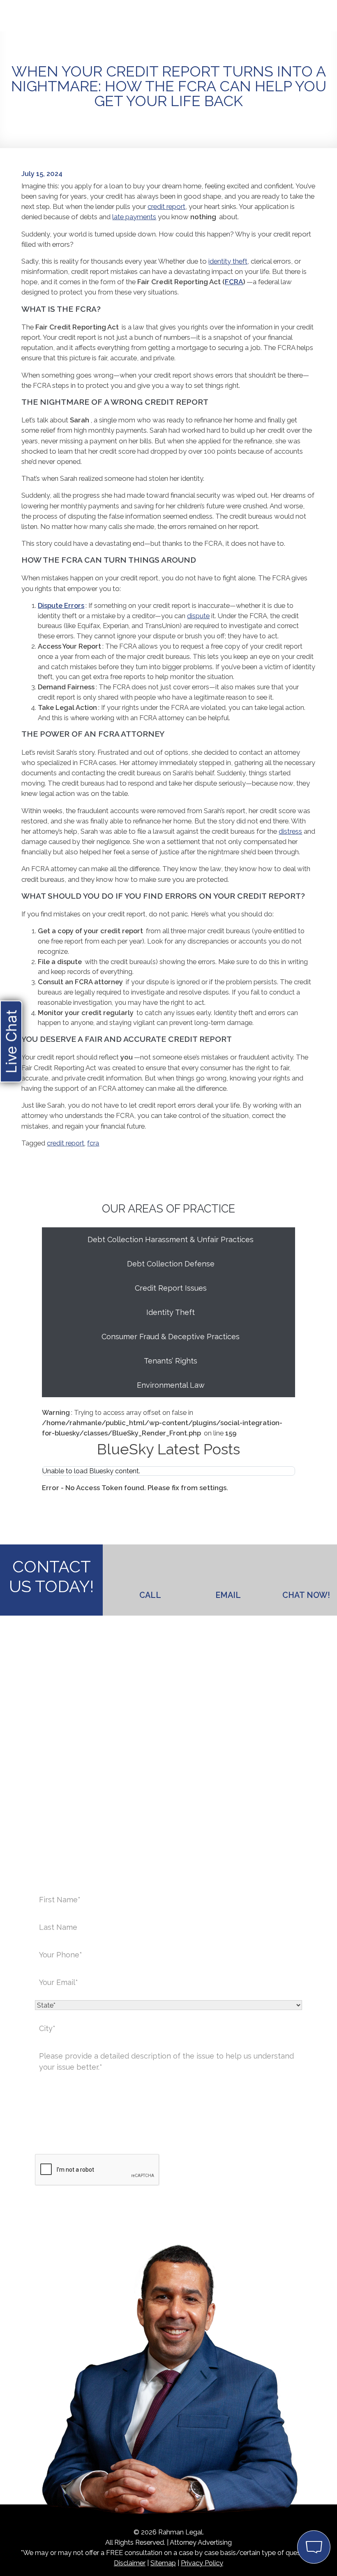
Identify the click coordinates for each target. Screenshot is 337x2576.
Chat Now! (306, 1595)
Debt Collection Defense (171, 1264)
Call (150, 1595)
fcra (93, 1143)
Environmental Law (171, 1385)
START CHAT (275, 2493)
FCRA (234, 282)
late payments (134, 217)
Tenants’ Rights (171, 1361)
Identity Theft (171, 1312)
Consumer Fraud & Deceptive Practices (171, 1337)
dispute (198, 616)
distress (290, 831)
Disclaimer (130, 2563)
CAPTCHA (51, 2140)
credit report (166, 206)
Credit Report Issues (171, 1288)
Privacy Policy (202, 2563)
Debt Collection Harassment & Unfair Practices (171, 1239)
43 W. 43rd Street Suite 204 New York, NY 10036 (126, 1754)
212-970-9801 (169, 1803)
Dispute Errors (61, 605)
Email (228, 1595)
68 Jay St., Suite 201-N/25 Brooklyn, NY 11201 (206, 1754)
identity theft (228, 261)
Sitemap (163, 2563)
